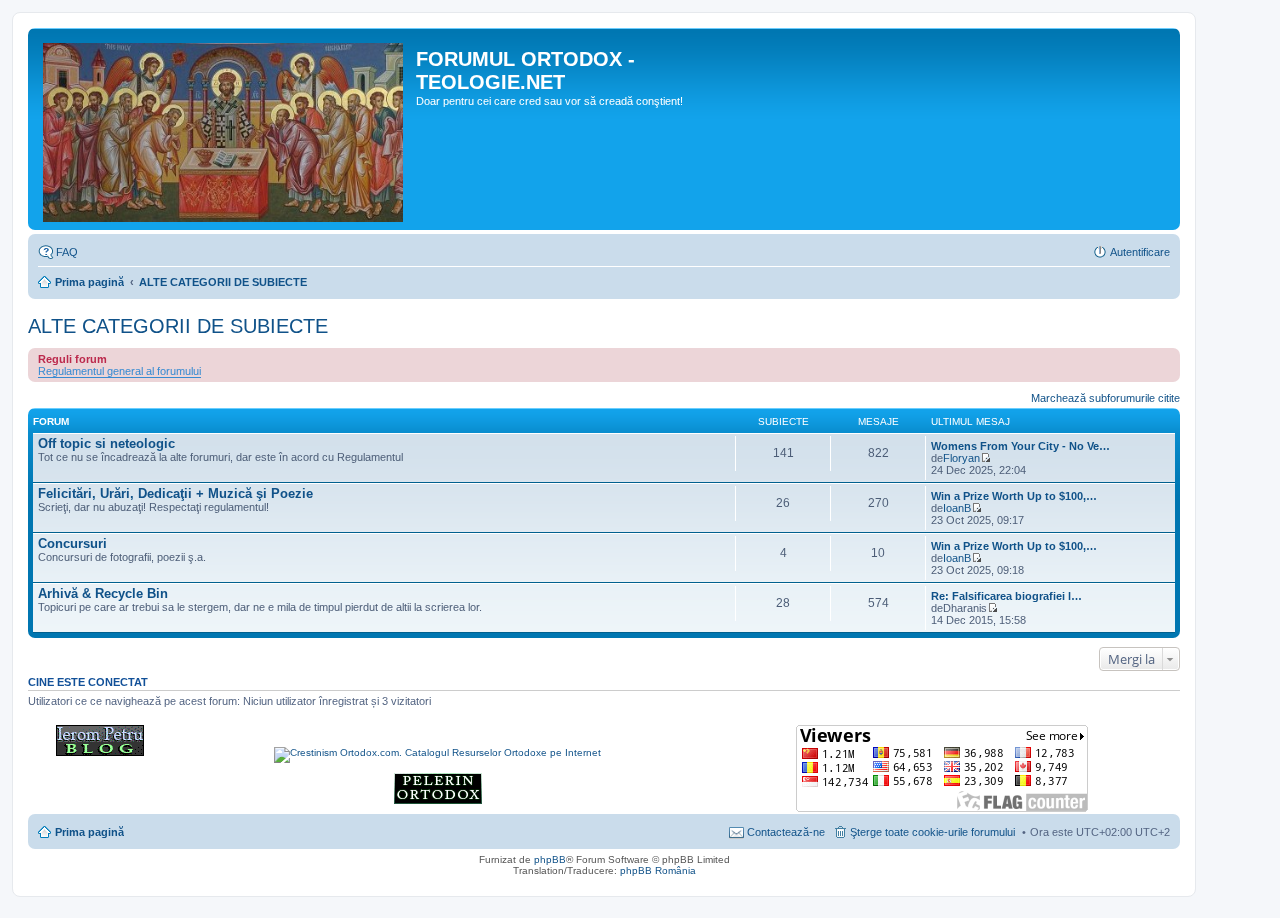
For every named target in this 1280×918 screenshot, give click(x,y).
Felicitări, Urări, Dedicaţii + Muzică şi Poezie (175, 493)
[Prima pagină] (224, 129)
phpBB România (658, 870)
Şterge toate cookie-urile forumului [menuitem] (932, 832)
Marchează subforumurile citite (1105, 398)
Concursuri (72, 543)
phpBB (550, 859)
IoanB (957, 508)
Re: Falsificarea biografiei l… (1006, 596)
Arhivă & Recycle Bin (103, 593)
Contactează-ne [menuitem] (786, 832)
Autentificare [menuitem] (1140, 252)
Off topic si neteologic (106, 443)
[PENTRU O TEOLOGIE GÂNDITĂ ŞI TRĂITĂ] (100, 752)
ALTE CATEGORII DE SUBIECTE (223, 282)
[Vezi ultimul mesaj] (985, 458)
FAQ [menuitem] (67, 252)
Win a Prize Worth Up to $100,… (1014, 496)
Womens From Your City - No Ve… (1020, 446)
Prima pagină (89, 282)
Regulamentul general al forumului (119, 371)
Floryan (961, 458)
